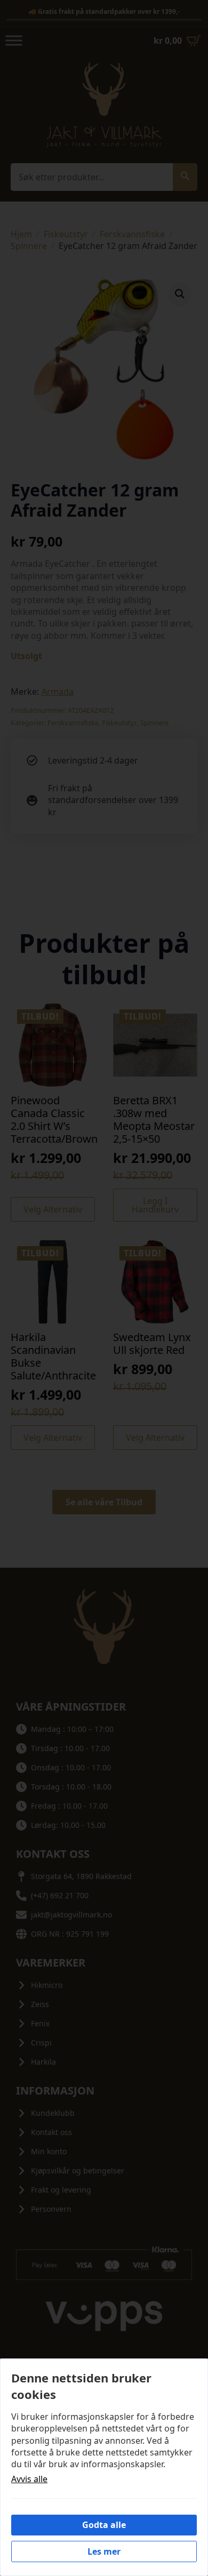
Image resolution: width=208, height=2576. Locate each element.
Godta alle (104, 2525)
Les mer (104, 2551)
